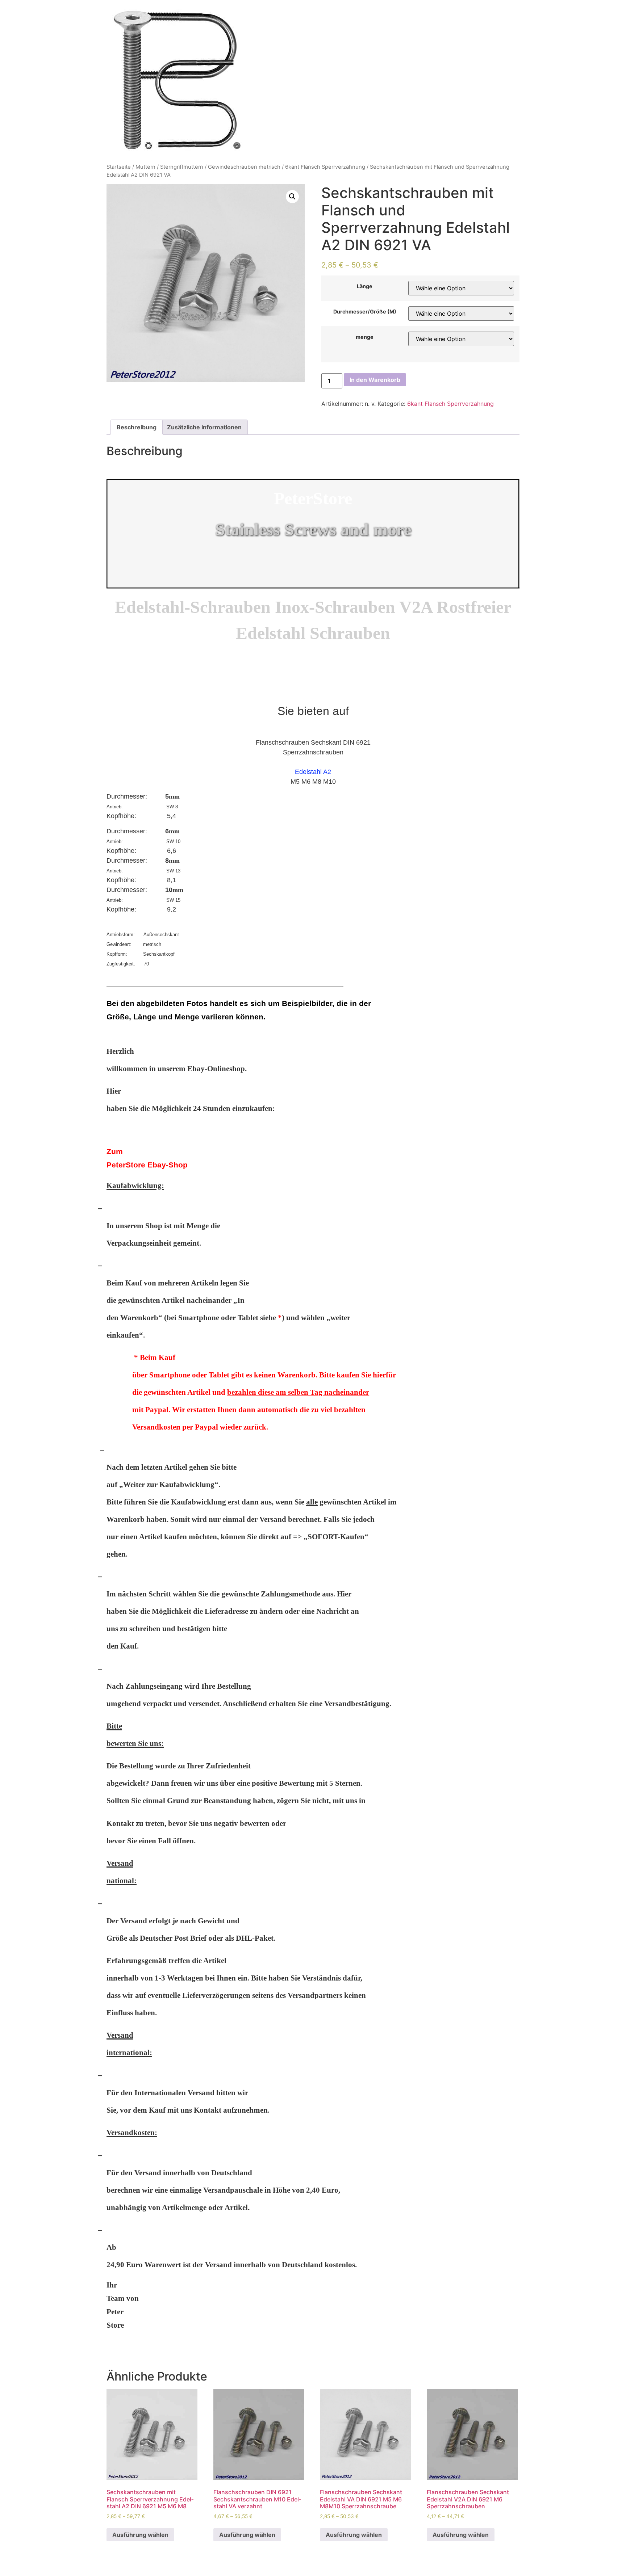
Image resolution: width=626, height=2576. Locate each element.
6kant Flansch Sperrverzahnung (325, 167)
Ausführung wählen (140, 2535)
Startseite (119, 167)
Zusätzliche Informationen (204, 427)
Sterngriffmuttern (182, 167)
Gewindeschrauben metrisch (244, 167)
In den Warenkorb (375, 380)
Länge (365, 286)
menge (365, 337)
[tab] (137, 427)
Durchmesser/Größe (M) (365, 312)
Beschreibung (137, 427)
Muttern (145, 167)
